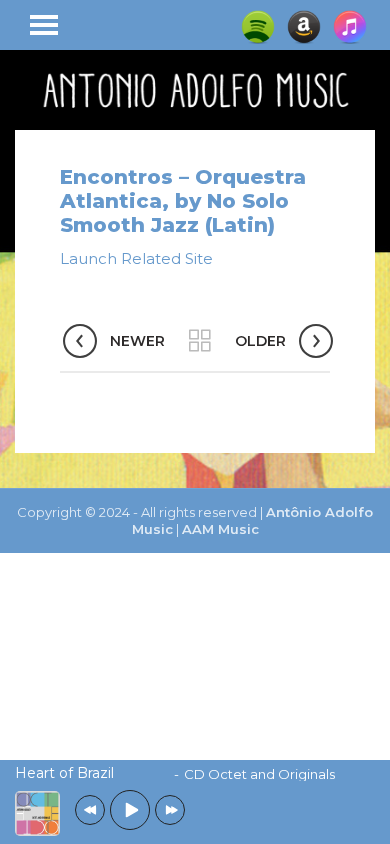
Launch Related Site (136, 258)
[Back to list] (200, 341)
